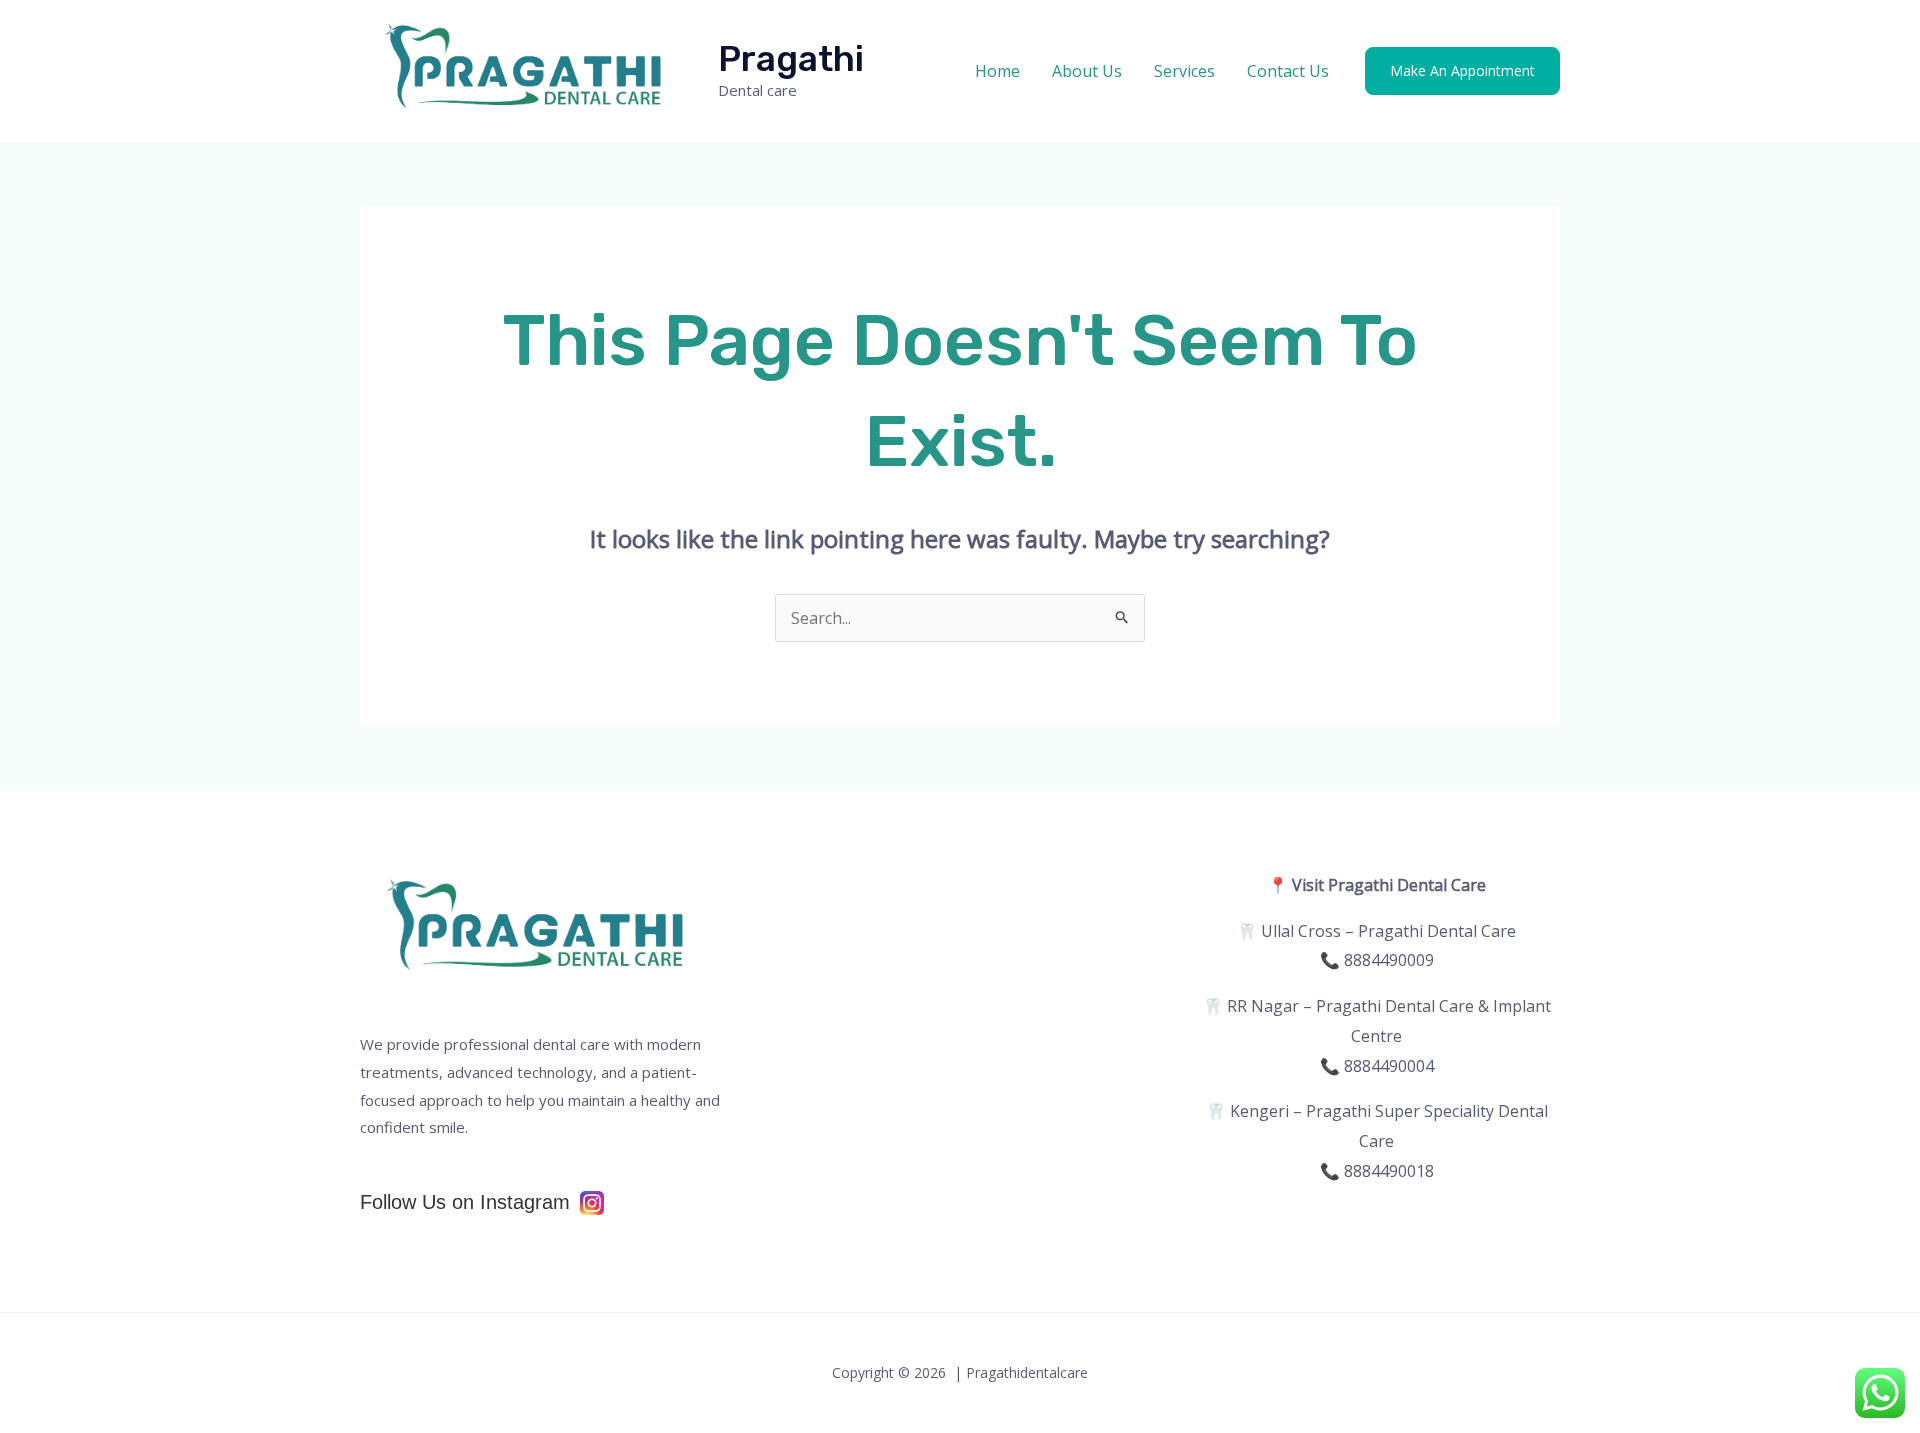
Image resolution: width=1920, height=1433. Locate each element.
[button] (1462, 71)
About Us (1087, 71)
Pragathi (791, 59)
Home (997, 71)
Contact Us (1288, 71)
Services (1184, 71)
